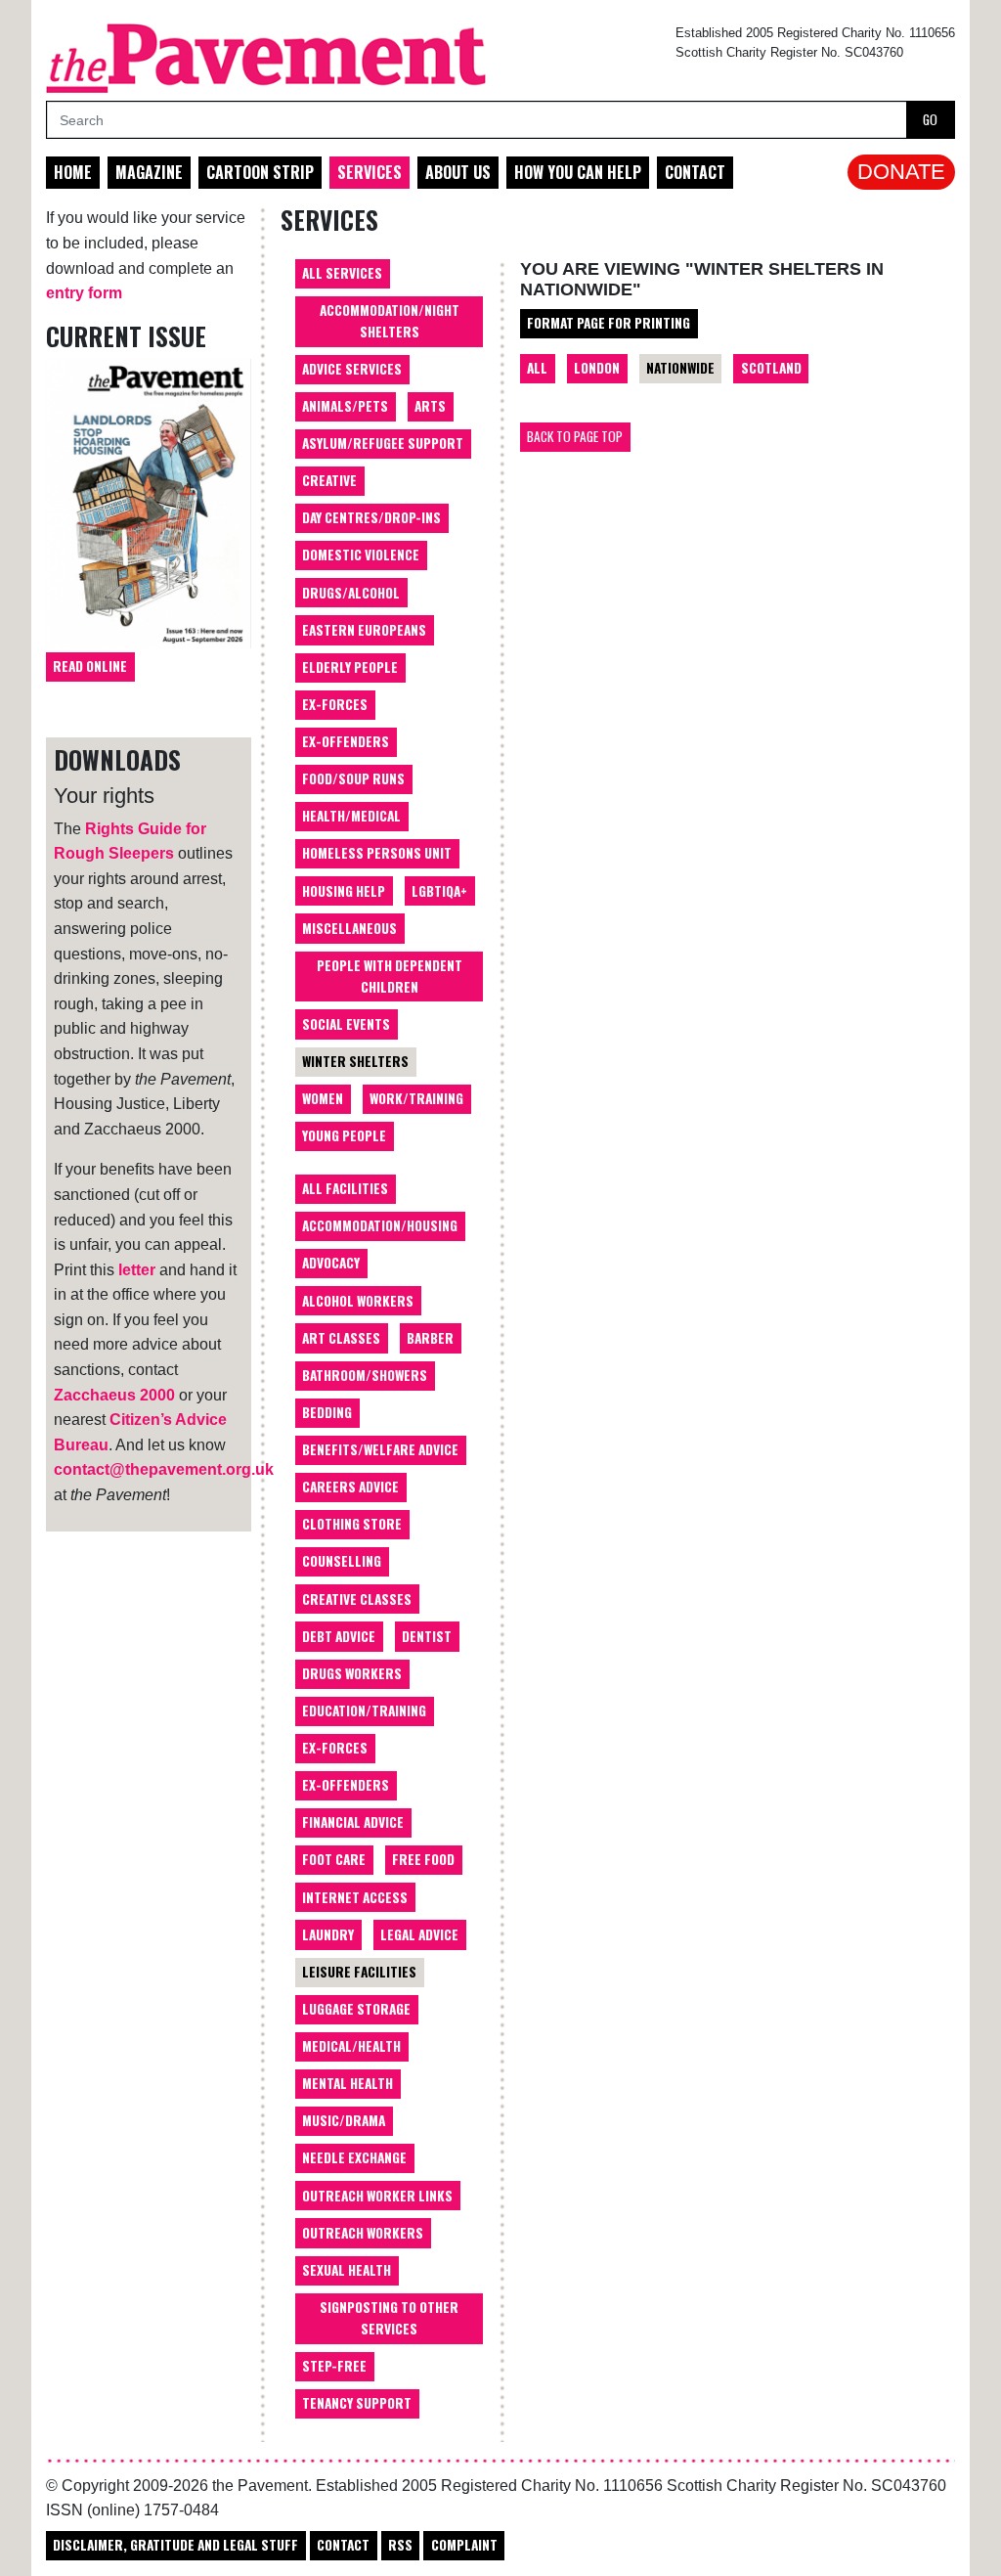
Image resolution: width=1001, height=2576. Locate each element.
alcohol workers (358, 1301)
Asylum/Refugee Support (383, 443)
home (73, 172)
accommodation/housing (380, 1225)
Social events (346, 1024)
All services (342, 273)
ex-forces (335, 1748)
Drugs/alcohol (351, 593)
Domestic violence (361, 555)
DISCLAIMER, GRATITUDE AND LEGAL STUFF (175, 2545)
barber (430, 1338)
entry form (84, 293)
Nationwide (680, 368)
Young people (344, 1135)
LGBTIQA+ (439, 891)
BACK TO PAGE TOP (575, 436)
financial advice (353, 1822)
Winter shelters (355, 1061)
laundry (328, 1934)
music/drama (344, 2120)
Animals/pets (345, 406)
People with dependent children (390, 976)
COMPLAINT (464, 2545)
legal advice (419, 1934)
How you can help (578, 172)
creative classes (357, 1599)
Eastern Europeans (364, 630)
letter (137, 1270)
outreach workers (363, 2233)
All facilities (345, 1188)
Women (323, 1098)
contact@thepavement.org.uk (164, 1469)
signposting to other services (389, 2318)
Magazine (149, 172)
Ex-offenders (346, 741)
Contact (695, 172)
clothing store (352, 1524)
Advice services (352, 369)
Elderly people (350, 667)
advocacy (331, 1263)
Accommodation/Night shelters (390, 321)
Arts (430, 406)
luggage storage (356, 2009)
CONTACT (343, 2545)
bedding (327, 1412)
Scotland (771, 368)
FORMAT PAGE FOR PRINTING (609, 323)
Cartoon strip (260, 172)
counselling (342, 1561)
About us (458, 172)
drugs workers (352, 1673)
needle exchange (354, 2157)
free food (423, 1859)
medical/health (351, 2046)
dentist (427, 1636)
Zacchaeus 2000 (114, 1395)
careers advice (350, 1487)
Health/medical (351, 816)
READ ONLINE (90, 666)
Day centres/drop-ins (371, 517)
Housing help (344, 891)
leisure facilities (359, 1972)
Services (370, 172)
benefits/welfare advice (380, 1449)
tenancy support (357, 2403)
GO (930, 119)
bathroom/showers (365, 1375)
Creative (329, 480)
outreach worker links (377, 2196)
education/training (364, 1710)
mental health (348, 2083)
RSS (400, 2545)
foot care (334, 1859)
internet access (355, 1897)
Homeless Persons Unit (377, 853)
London (597, 368)
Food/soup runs (353, 778)
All (537, 368)
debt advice (339, 1636)
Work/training (416, 1098)
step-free (334, 2366)
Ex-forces (335, 704)
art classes (341, 1338)
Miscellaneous (349, 928)
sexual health (347, 2270)
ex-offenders (346, 1785)
